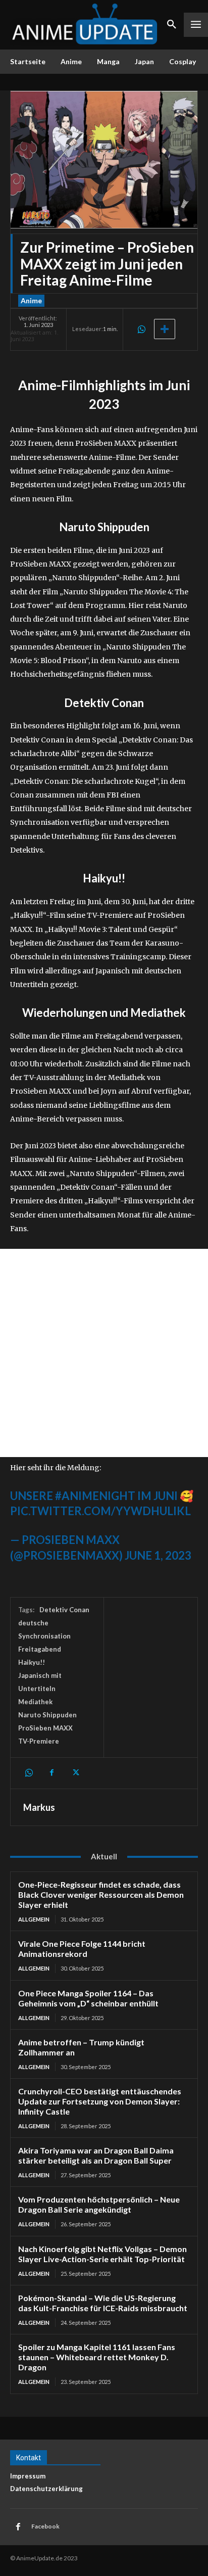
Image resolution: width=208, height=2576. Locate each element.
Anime (31, 300)
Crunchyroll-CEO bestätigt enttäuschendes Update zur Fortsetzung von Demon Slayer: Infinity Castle (100, 2101)
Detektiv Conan (64, 1610)
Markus (39, 1807)
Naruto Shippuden (47, 1715)
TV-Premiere (39, 1741)
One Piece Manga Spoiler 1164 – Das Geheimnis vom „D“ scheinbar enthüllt (88, 1998)
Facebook (45, 2526)
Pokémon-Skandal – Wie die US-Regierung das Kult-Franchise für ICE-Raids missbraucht (103, 2303)
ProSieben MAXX (45, 1728)
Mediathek (35, 1702)
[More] (165, 329)
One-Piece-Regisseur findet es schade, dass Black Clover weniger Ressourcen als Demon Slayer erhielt (101, 1894)
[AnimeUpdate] (85, 25)
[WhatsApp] (141, 329)
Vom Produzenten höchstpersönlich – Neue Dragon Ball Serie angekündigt (99, 2204)
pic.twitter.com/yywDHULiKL (100, 1511)
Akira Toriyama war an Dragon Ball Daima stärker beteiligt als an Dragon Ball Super (96, 2155)
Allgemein (34, 1919)
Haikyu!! (32, 1662)
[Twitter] (75, 1773)
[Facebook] (51, 1773)
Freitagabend (40, 1649)
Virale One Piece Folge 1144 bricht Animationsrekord (82, 1949)
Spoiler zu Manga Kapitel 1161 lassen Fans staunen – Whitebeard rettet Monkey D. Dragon (97, 2357)
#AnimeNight (95, 1496)
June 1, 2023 (158, 1555)
